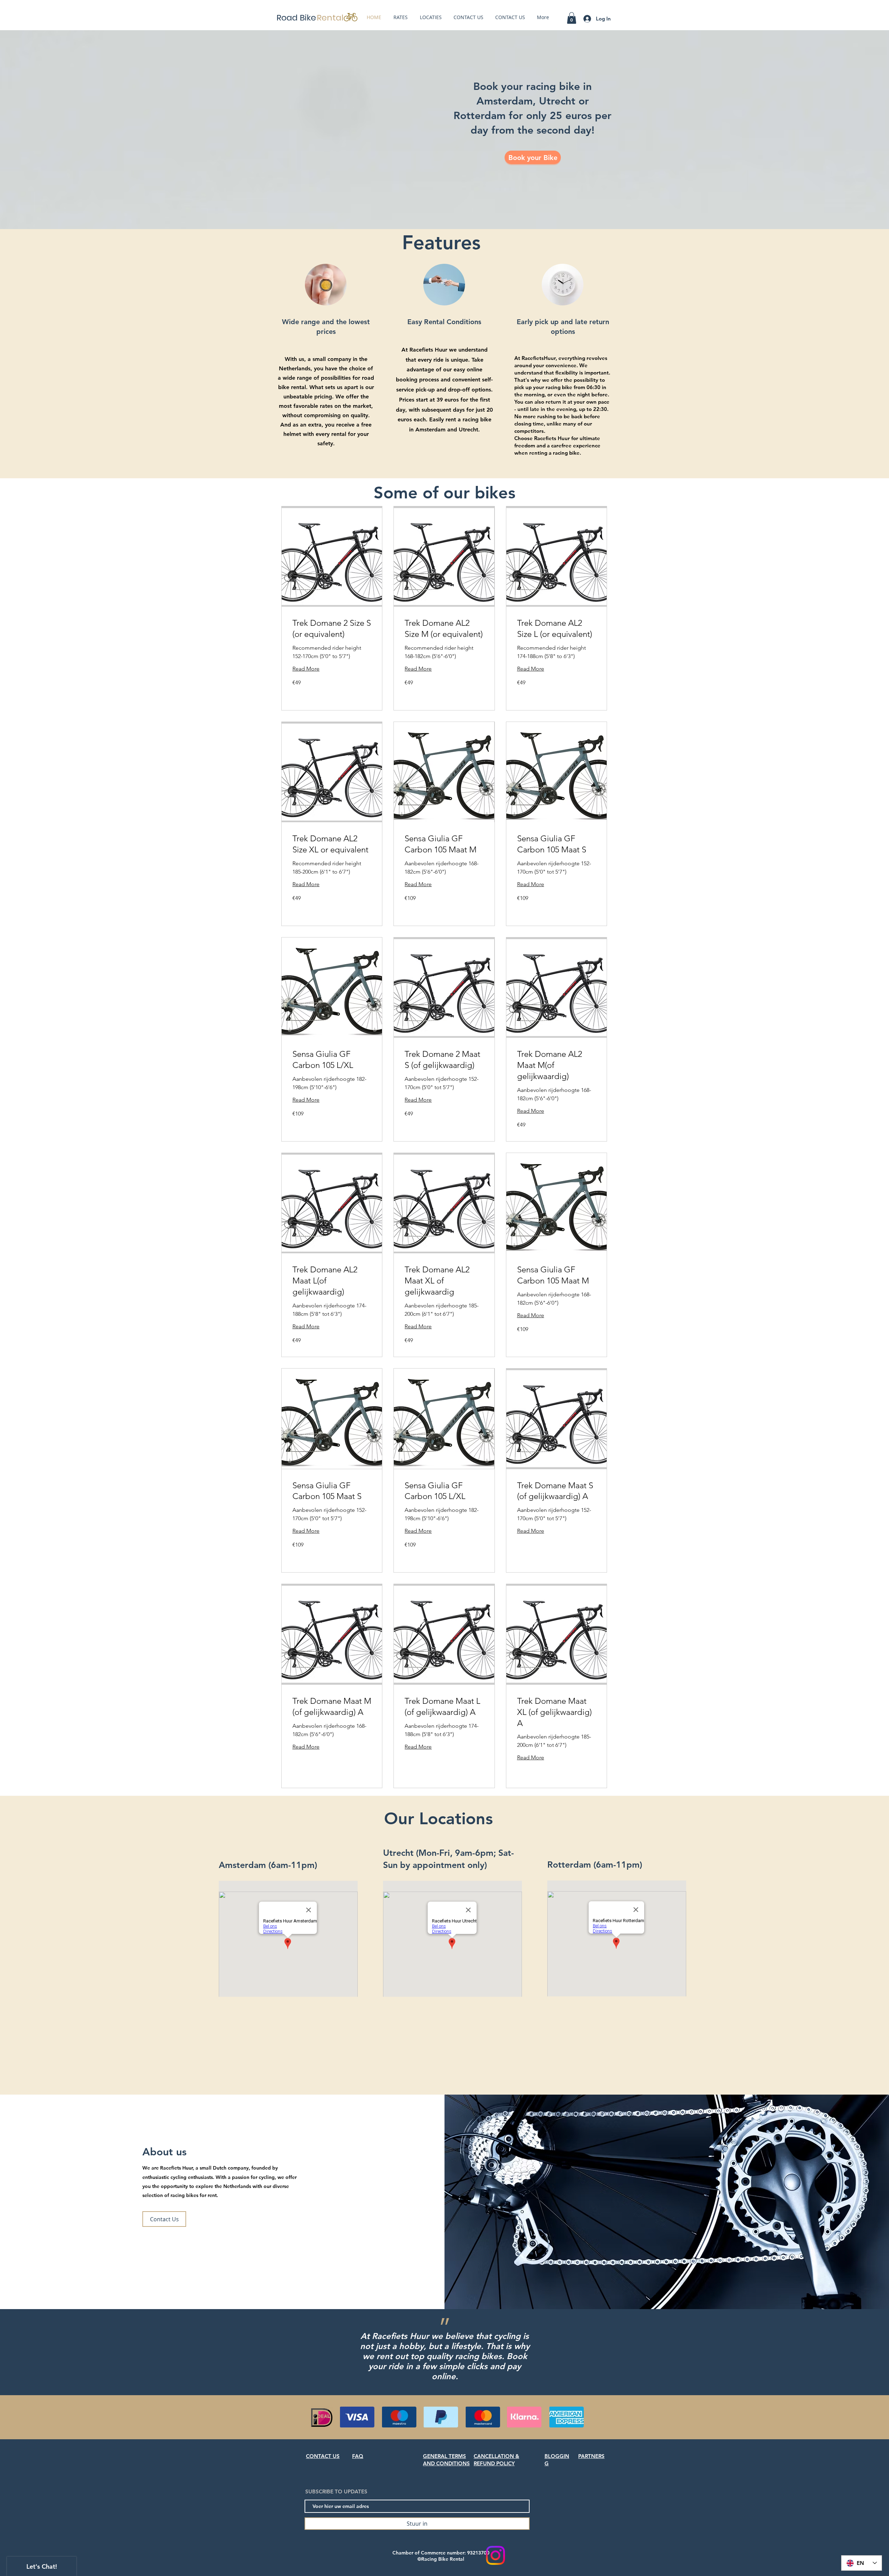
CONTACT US (323, 2456)
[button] (572, 18)
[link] (332, 629)
